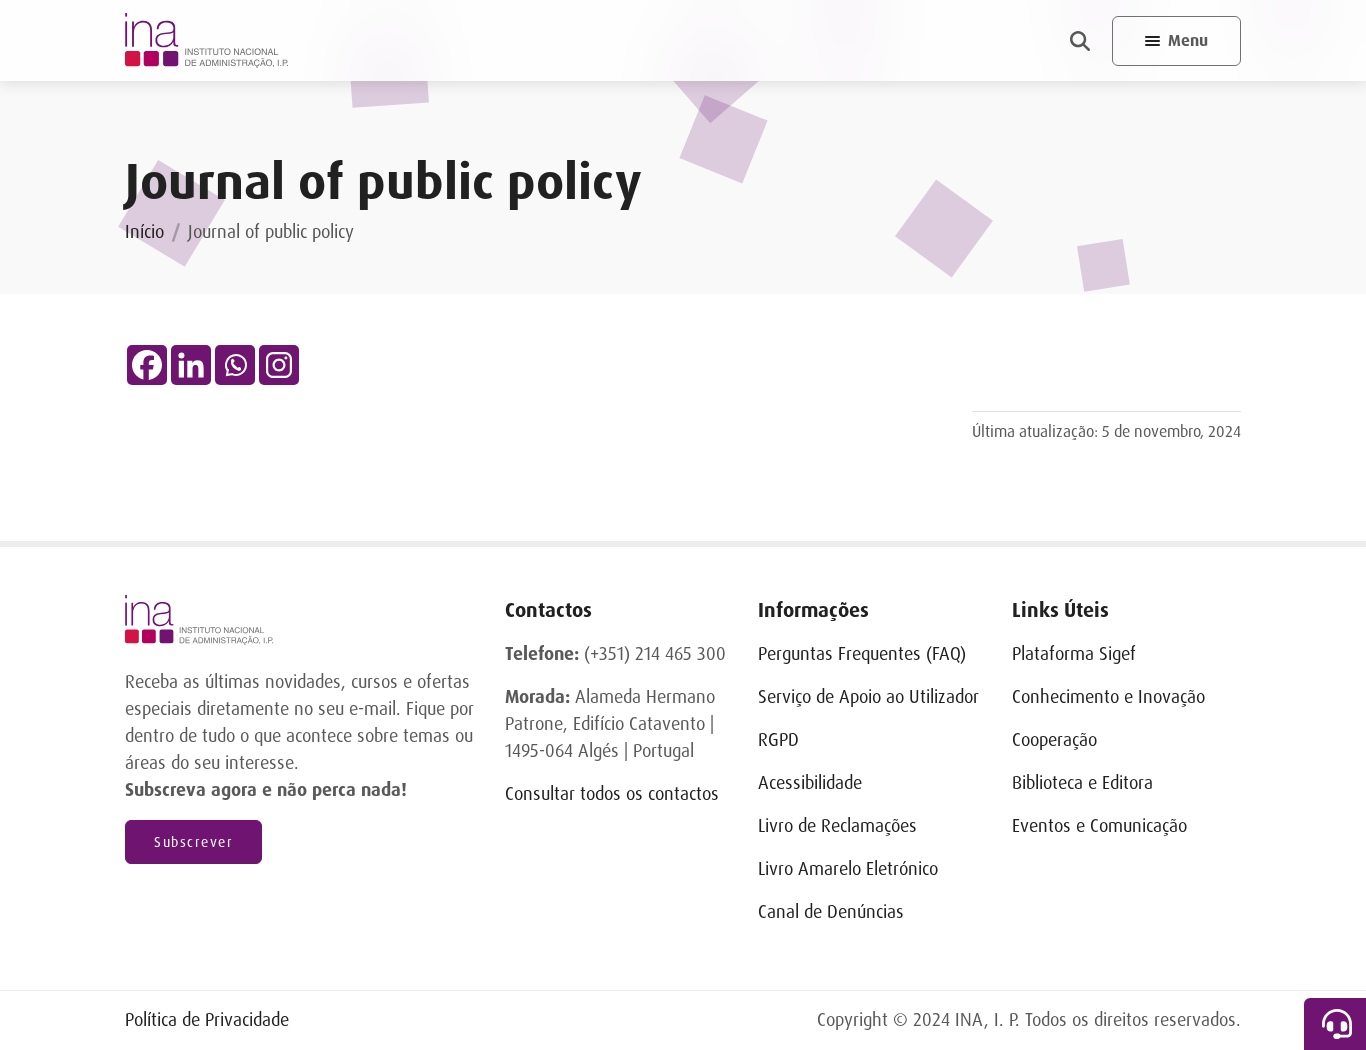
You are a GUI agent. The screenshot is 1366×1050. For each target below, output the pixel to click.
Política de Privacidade (207, 1020)
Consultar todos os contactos (612, 794)
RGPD (778, 740)
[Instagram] (279, 365)
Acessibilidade (810, 783)
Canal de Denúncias (831, 912)
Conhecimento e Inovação (1108, 697)
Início (144, 232)
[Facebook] (147, 365)
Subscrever (193, 842)
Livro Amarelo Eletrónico (848, 869)
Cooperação (1054, 740)
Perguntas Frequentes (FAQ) (862, 654)
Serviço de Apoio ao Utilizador (868, 697)
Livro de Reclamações (837, 826)
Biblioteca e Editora (1082, 783)
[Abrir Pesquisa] (1080, 41)
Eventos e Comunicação (1099, 826)
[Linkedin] (191, 365)
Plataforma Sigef (1074, 654)
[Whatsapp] (235, 365)
